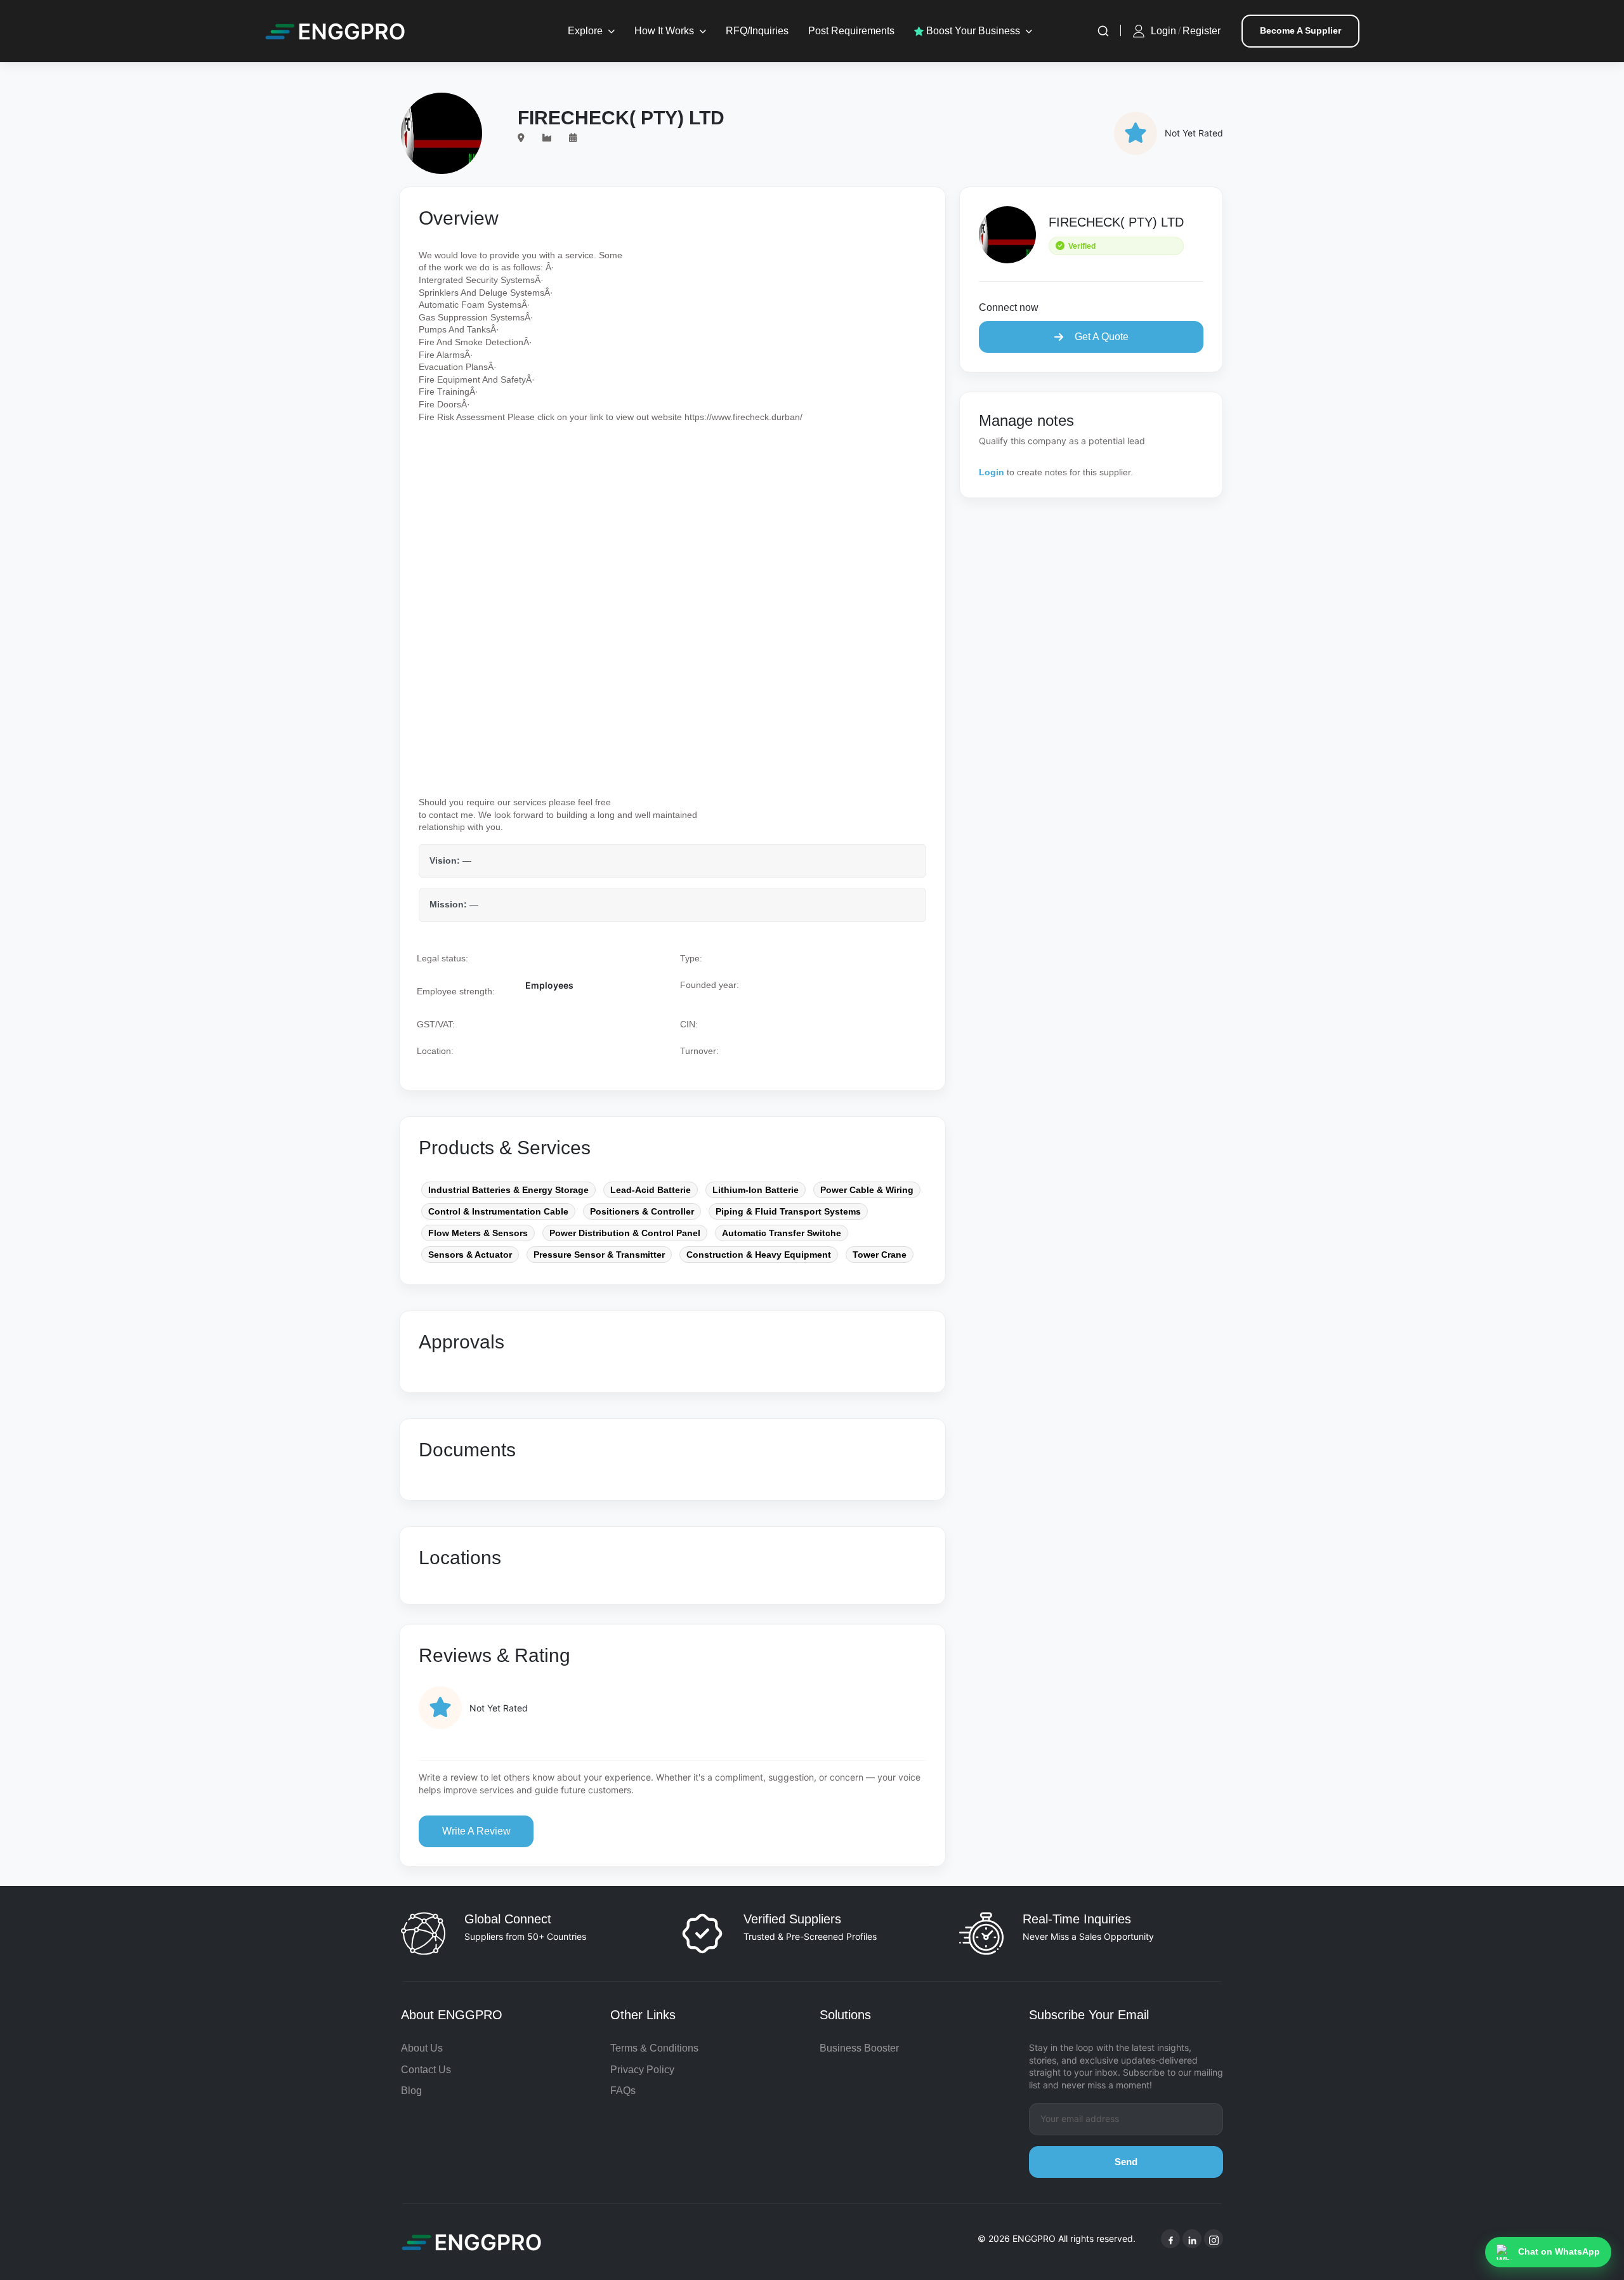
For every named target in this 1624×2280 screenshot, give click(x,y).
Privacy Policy (642, 2070)
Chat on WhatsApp (1559, 2251)
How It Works (664, 31)
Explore (585, 31)
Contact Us (426, 2070)
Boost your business (972, 31)
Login (1163, 31)
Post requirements (851, 31)
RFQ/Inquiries (757, 31)
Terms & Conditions (654, 2048)
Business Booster (859, 2048)
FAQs (623, 2091)
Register (1202, 31)
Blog (411, 2091)
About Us (422, 2048)
